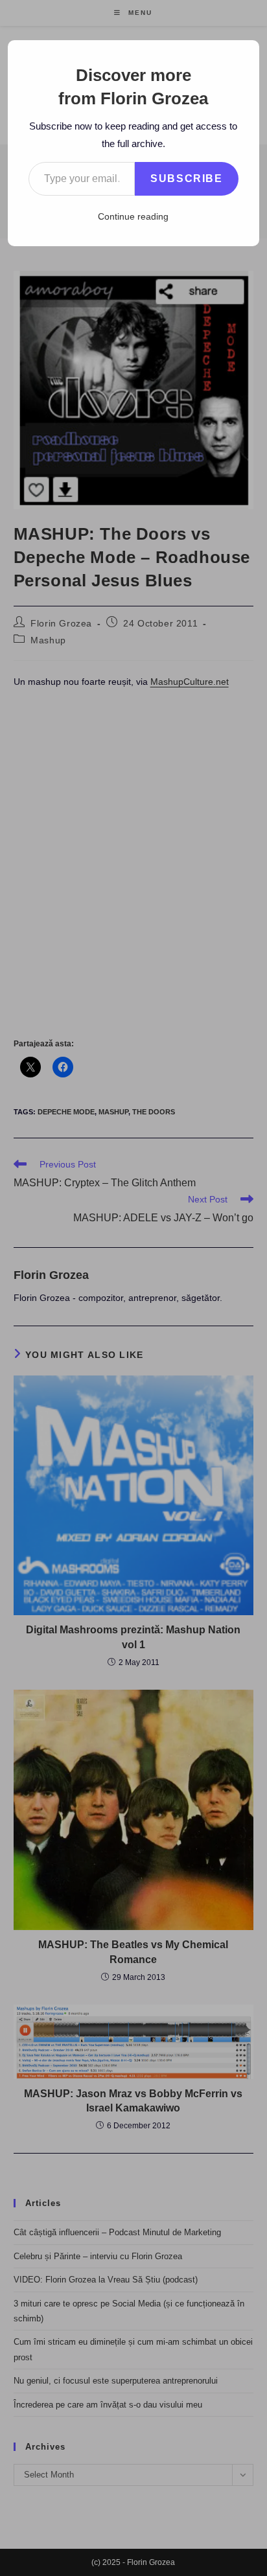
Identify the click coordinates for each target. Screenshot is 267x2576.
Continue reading (133, 216)
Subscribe (186, 178)
